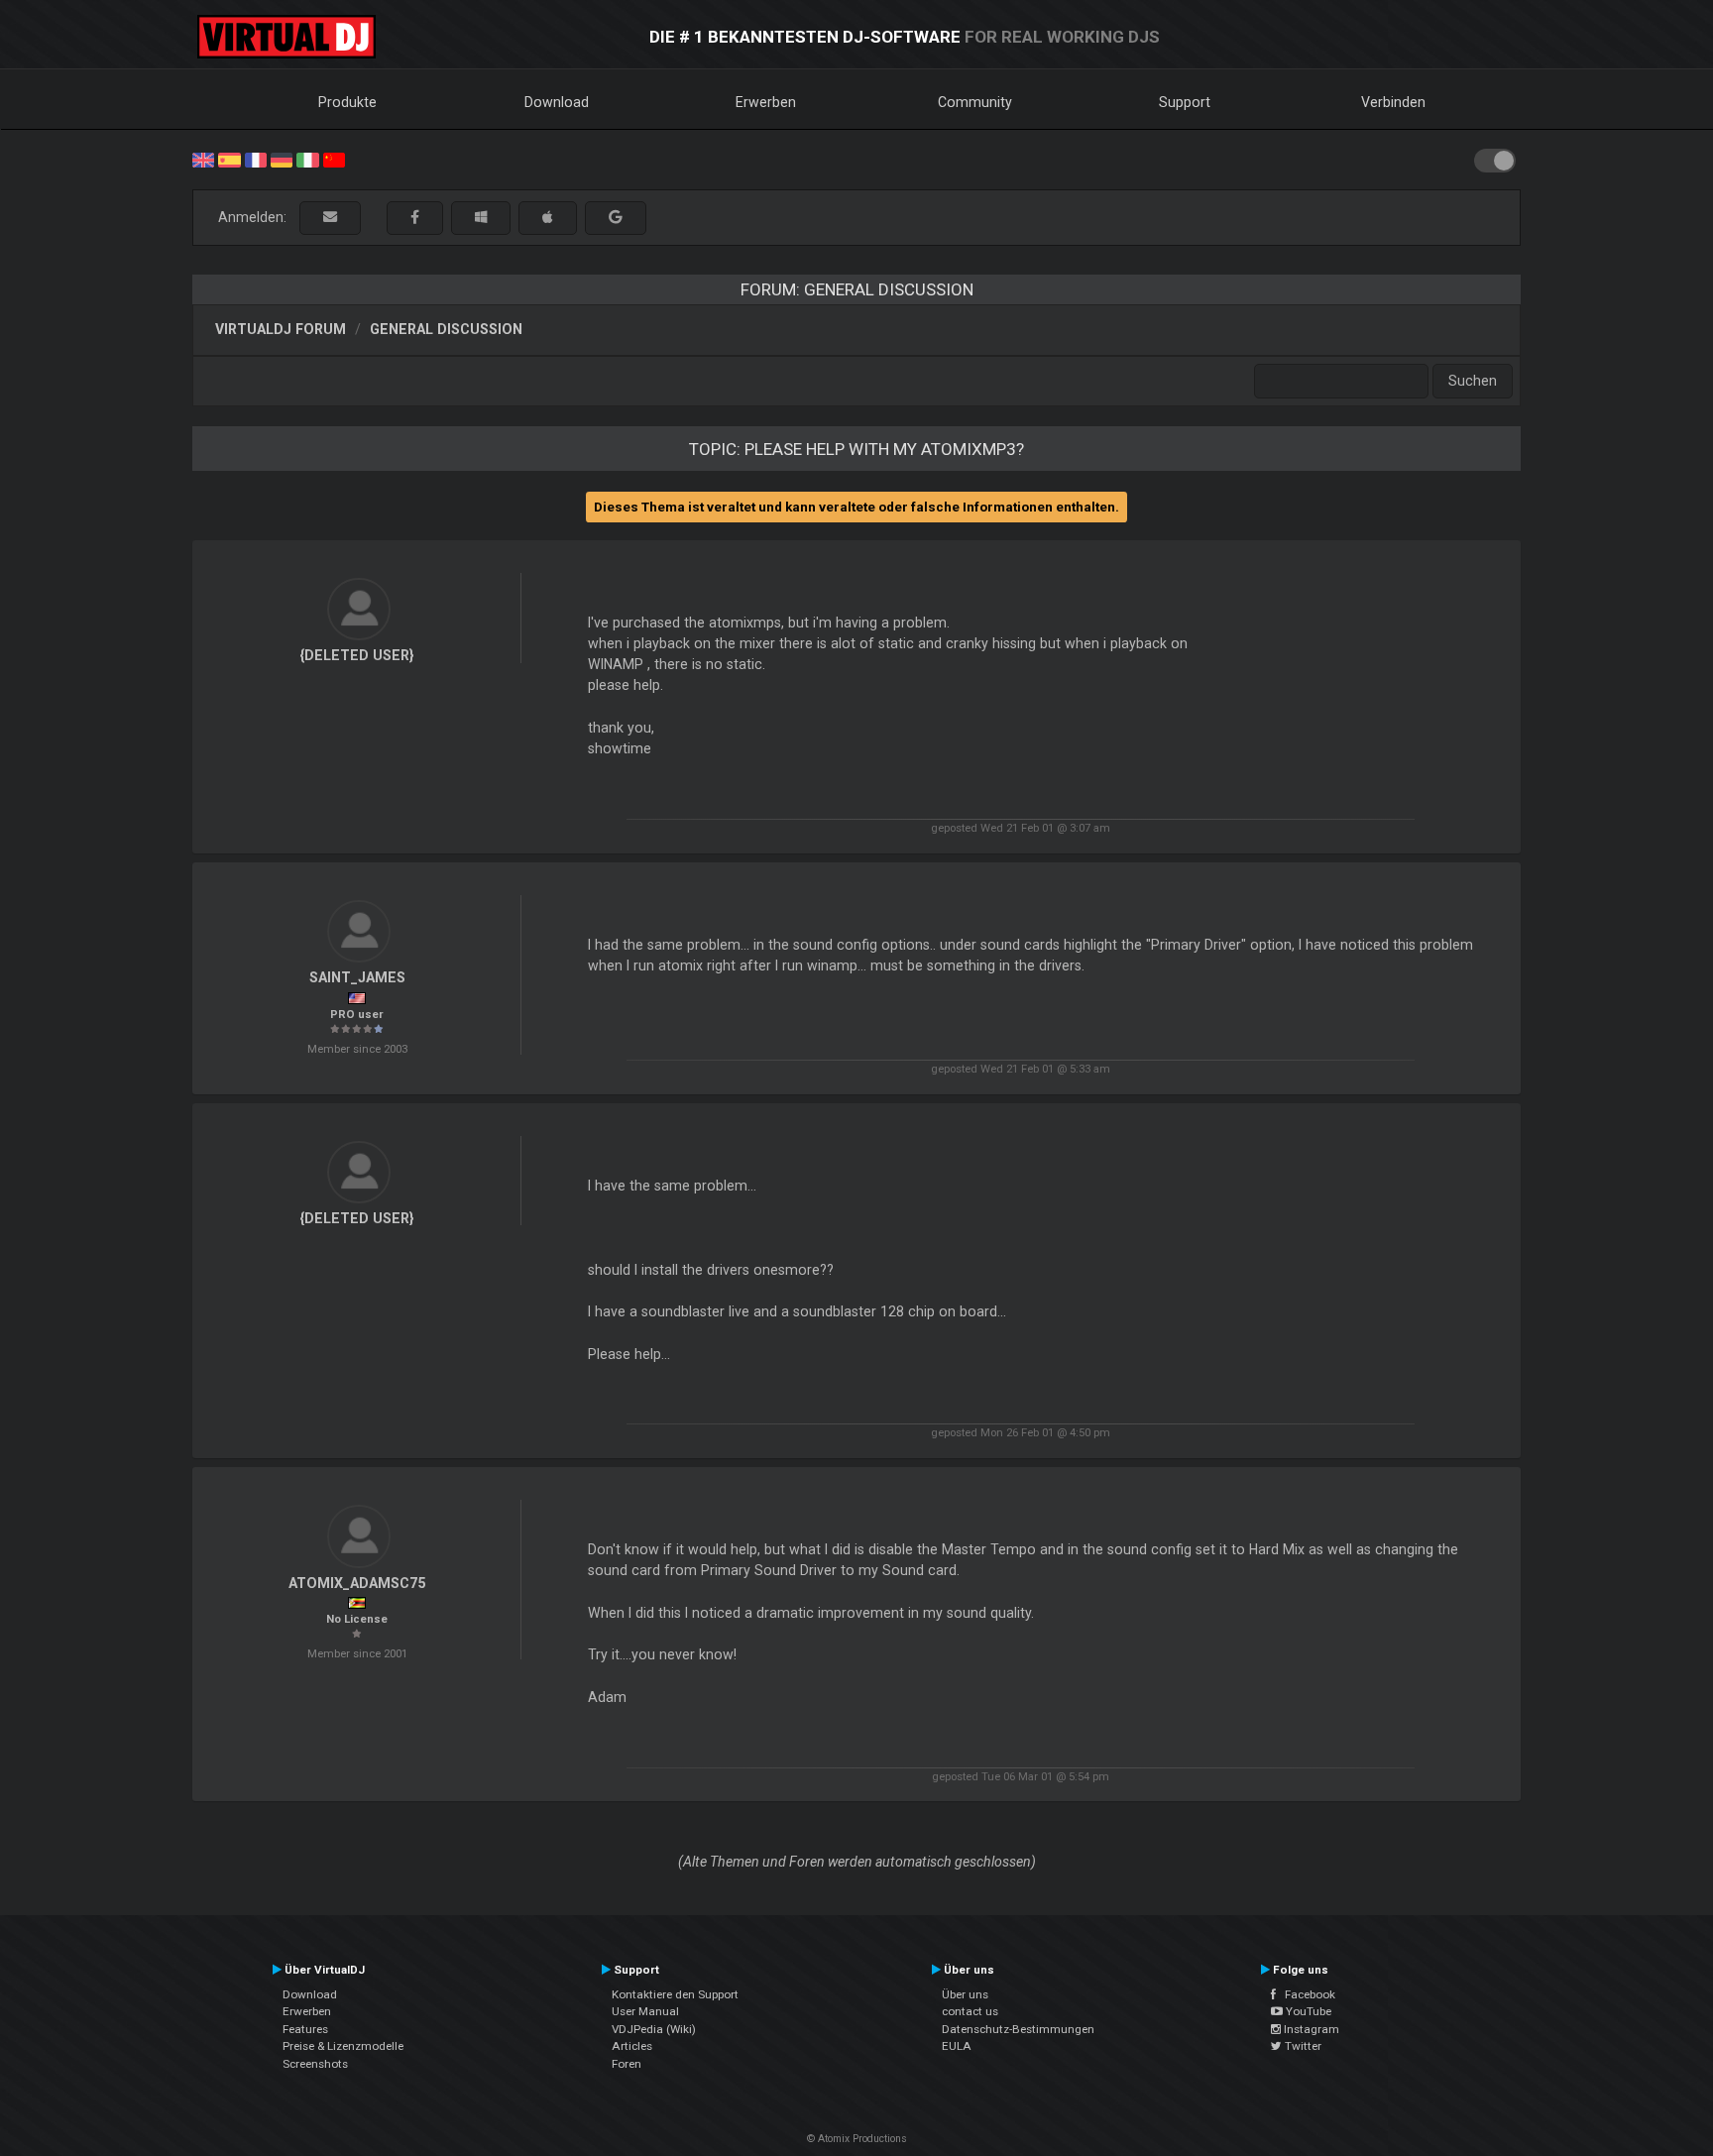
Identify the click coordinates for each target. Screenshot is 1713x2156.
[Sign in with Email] (330, 218)
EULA (957, 2046)
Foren (627, 2064)
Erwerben (766, 102)
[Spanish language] (229, 159)
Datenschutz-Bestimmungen (1018, 2029)
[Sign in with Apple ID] (548, 218)
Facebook (1306, 1994)
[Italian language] (307, 159)
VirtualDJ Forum (281, 329)
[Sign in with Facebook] (415, 218)
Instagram (1310, 2029)
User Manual (645, 2011)
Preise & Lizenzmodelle (343, 2046)
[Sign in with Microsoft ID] (481, 218)
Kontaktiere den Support (675, 1994)
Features (305, 2029)
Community (975, 102)
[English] (203, 159)
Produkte (347, 102)
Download (557, 102)
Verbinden (1393, 102)
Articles (632, 2046)
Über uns (965, 1994)
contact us (970, 2011)
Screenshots (315, 2064)
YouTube (1307, 2011)
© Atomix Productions (857, 2139)
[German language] (282, 159)
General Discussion (446, 329)
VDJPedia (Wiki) (654, 2029)
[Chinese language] (334, 159)
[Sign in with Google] (616, 218)
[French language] (256, 159)
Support (1185, 102)
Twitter (1302, 2046)
